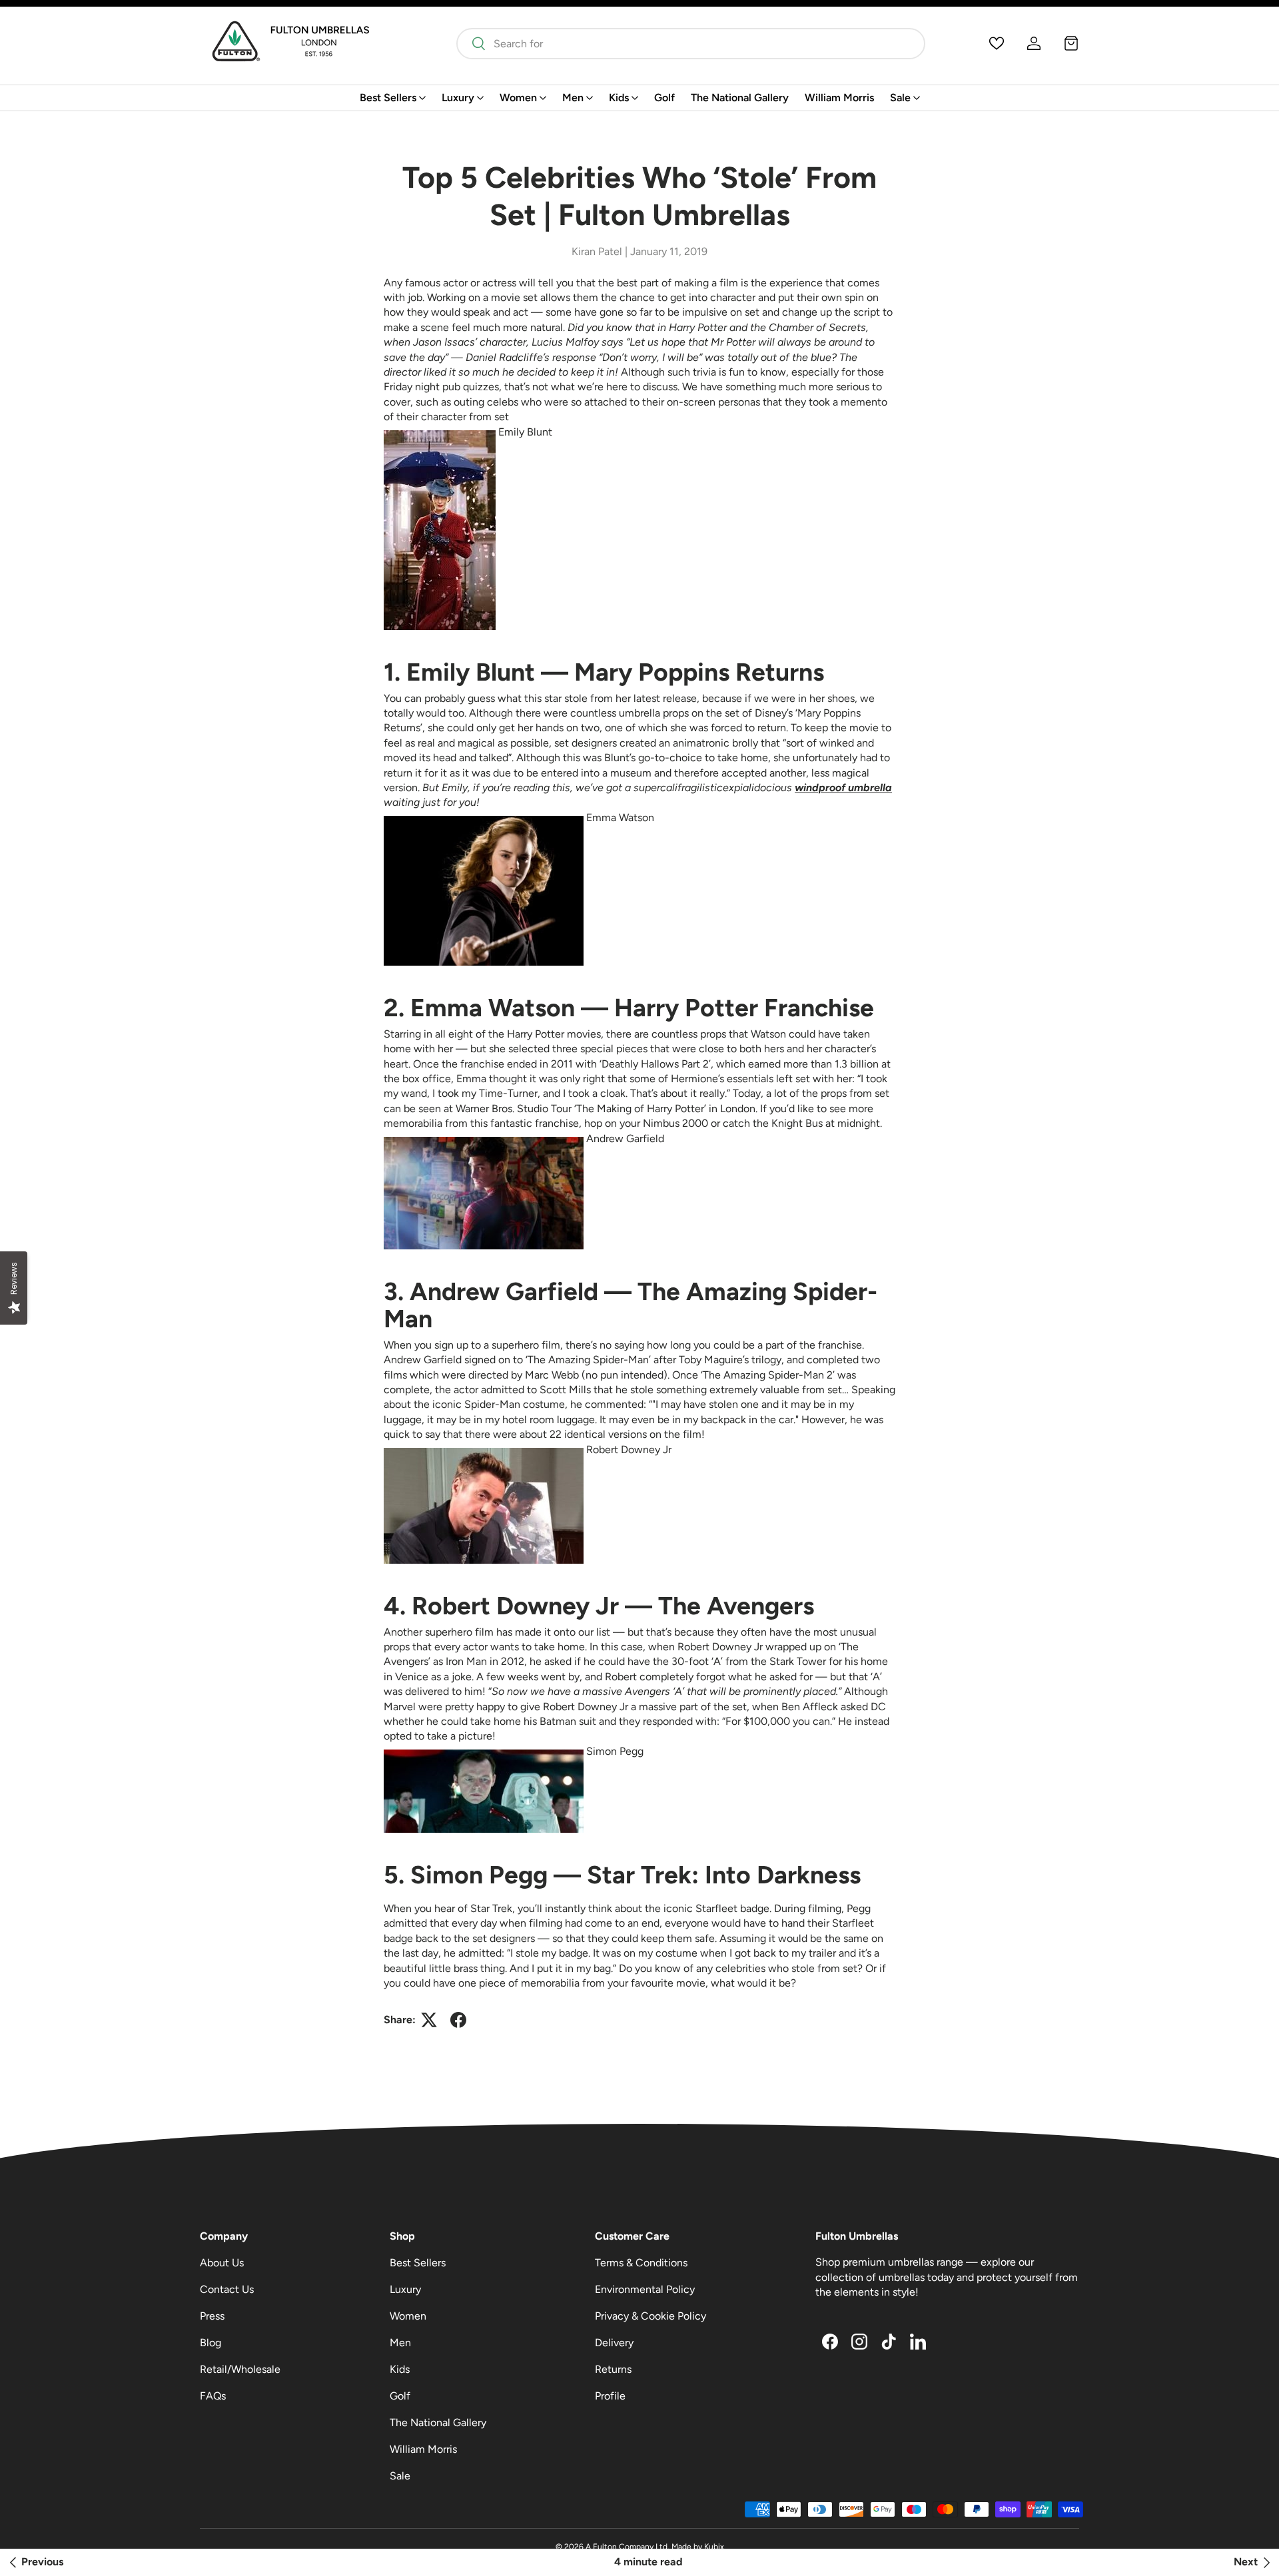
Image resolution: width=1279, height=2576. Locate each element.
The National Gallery (740, 98)
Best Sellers (388, 98)
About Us (222, 2263)
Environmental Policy (645, 2289)
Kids (619, 98)
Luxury (458, 98)
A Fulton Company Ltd (627, 2547)
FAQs (213, 2396)
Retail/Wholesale (240, 2369)
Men (573, 98)
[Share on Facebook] (458, 2020)
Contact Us (227, 2289)
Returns (613, 2369)
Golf (664, 98)
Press (212, 2316)
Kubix (714, 2547)
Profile (610, 2396)
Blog (211, 2343)
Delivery (614, 2343)
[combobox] (690, 44)
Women (518, 98)
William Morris (839, 98)
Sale (900, 98)
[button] (1071, 43)
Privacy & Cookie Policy (650, 2316)
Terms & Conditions (641, 2263)
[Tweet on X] (429, 2020)
